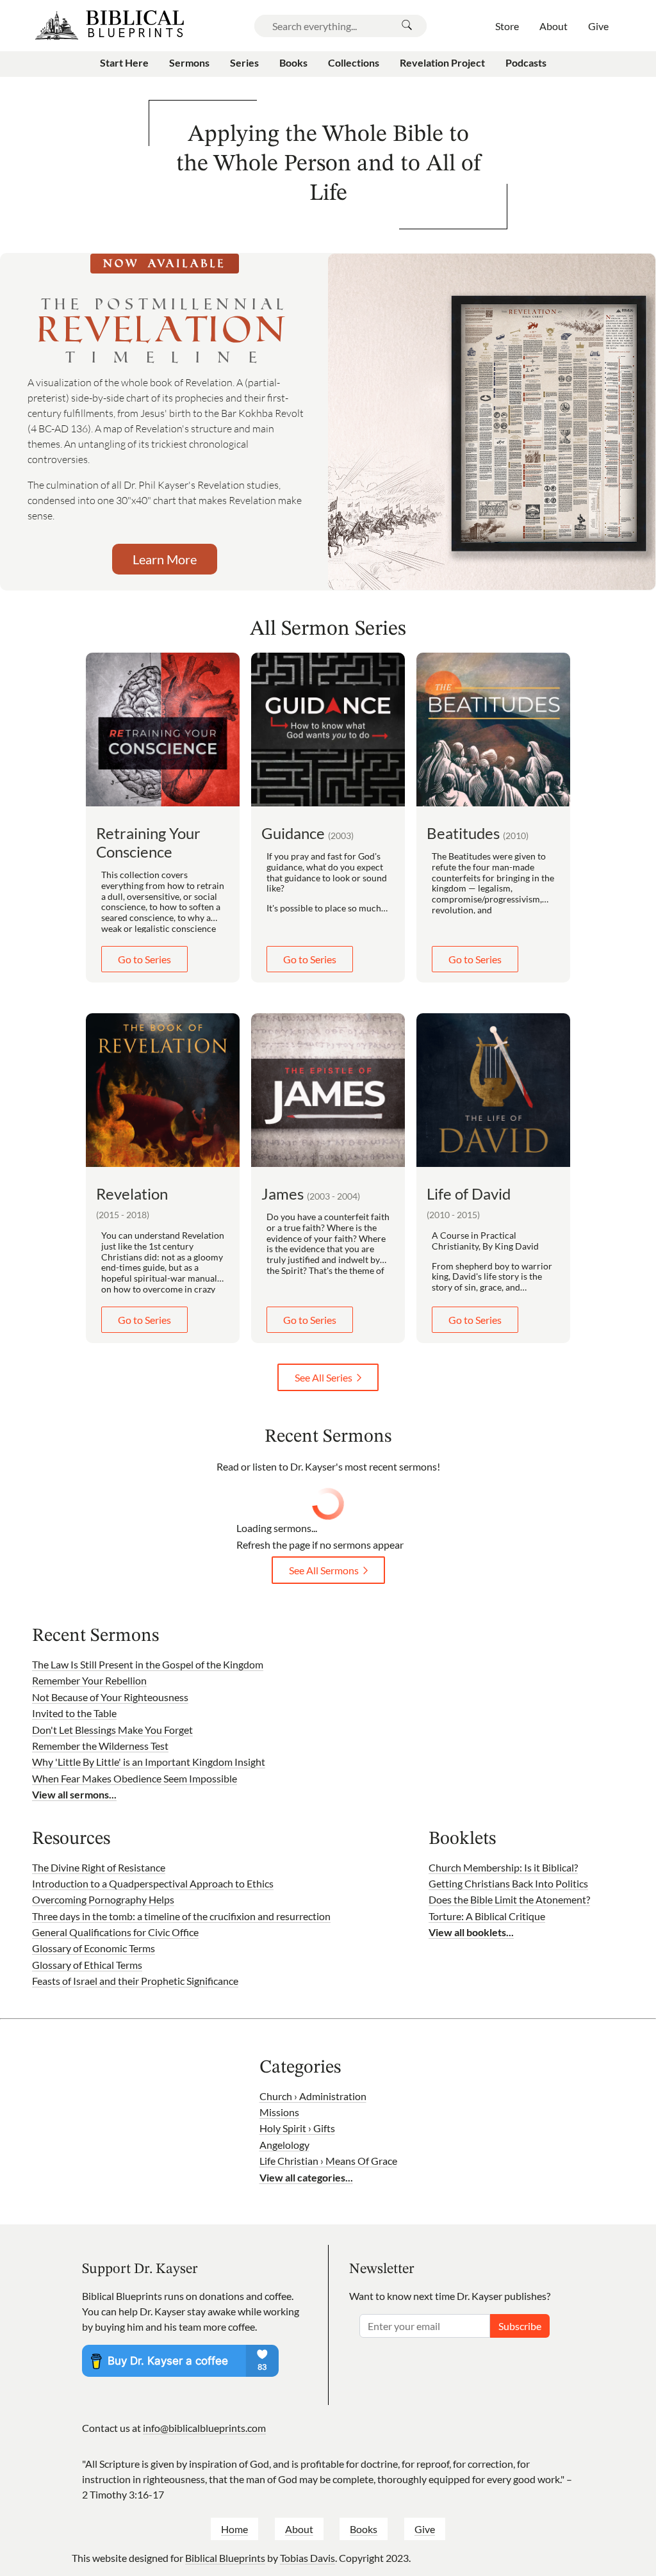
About (299, 2529)
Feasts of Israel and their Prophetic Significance (135, 1981)
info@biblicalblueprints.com (204, 2428)
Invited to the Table (74, 1713)
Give (425, 2529)
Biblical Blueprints (225, 2558)
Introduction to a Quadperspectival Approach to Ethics (153, 1883)
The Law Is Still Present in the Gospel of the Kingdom (148, 1664)
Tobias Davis (307, 2558)
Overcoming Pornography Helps (103, 1899)
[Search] (407, 26)
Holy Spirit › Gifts (297, 2128)
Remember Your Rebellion (89, 1680)
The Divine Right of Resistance (99, 1867)
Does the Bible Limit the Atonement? (509, 1899)
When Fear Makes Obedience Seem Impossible (135, 1778)
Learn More (165, 559)
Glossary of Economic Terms (94, 1948)
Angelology (284, 2145)
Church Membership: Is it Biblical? (503, 1867)
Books (364, 2529)
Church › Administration (313, 2096)
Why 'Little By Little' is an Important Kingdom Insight (149, 1762)
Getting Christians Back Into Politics (508, 1883)
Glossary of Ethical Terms (87, 1965)
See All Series (324, 1377)
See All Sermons (324, 1570)
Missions (279, 2112)
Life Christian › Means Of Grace (328, 2161)
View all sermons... (74, 1794)
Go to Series (144, 959)
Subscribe (520, 2326)
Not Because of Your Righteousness (110, 1697)
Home (234, 2529)
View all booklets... (471, 1932)
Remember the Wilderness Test (100, 1746)
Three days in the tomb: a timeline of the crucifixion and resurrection (181, 1916)
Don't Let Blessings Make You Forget (112, 1730)
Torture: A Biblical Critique (487, 1916)
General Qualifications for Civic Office (115, 1932)
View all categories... (306, 2177)
